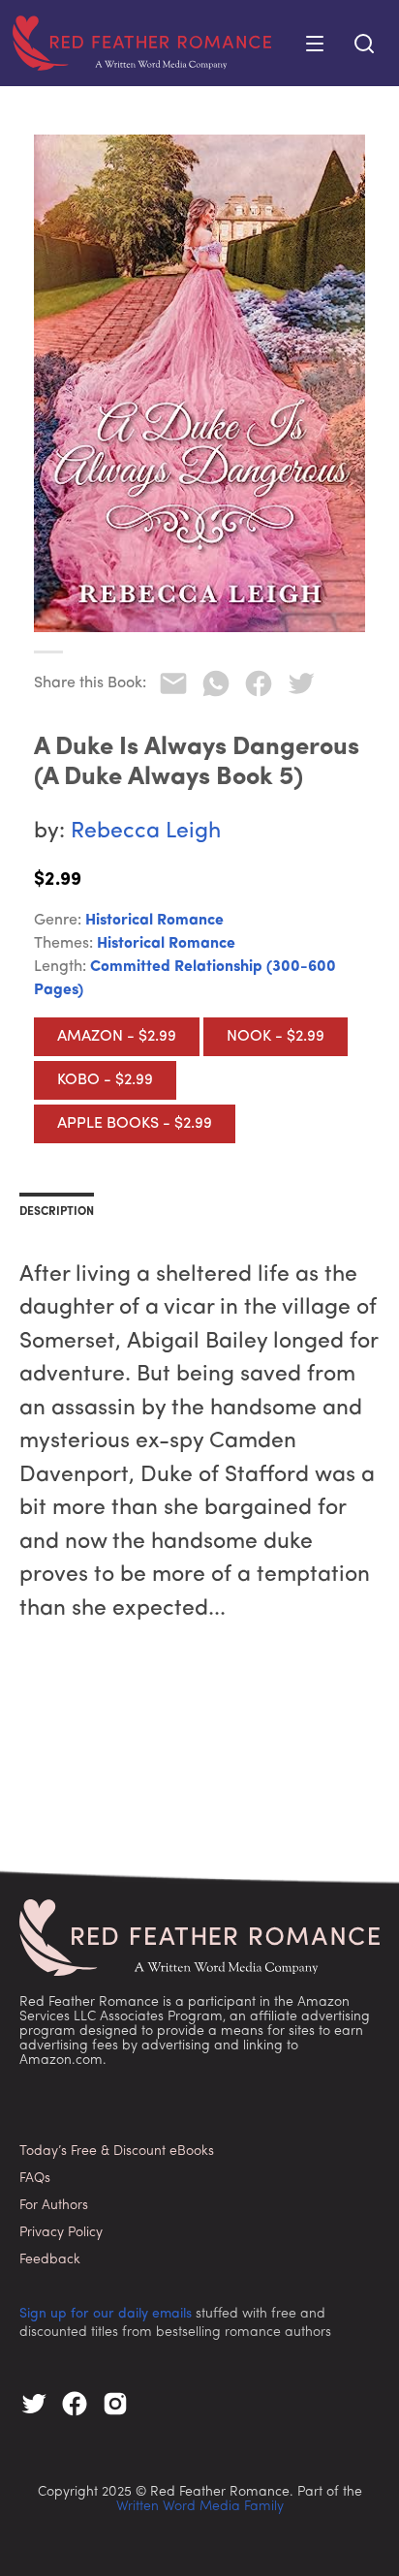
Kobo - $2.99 (105, 1080)
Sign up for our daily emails (106, 2314)
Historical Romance (154, 921)
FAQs (35, 2179)
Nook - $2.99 (276, 1037)
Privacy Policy (61, 2233)
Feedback (50, 2260)
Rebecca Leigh (146, 832)
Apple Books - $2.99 (135, 1124)
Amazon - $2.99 (117, 1037)
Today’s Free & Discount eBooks (117, 2152)
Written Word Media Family (200, 2507)
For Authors (54, 2206)
